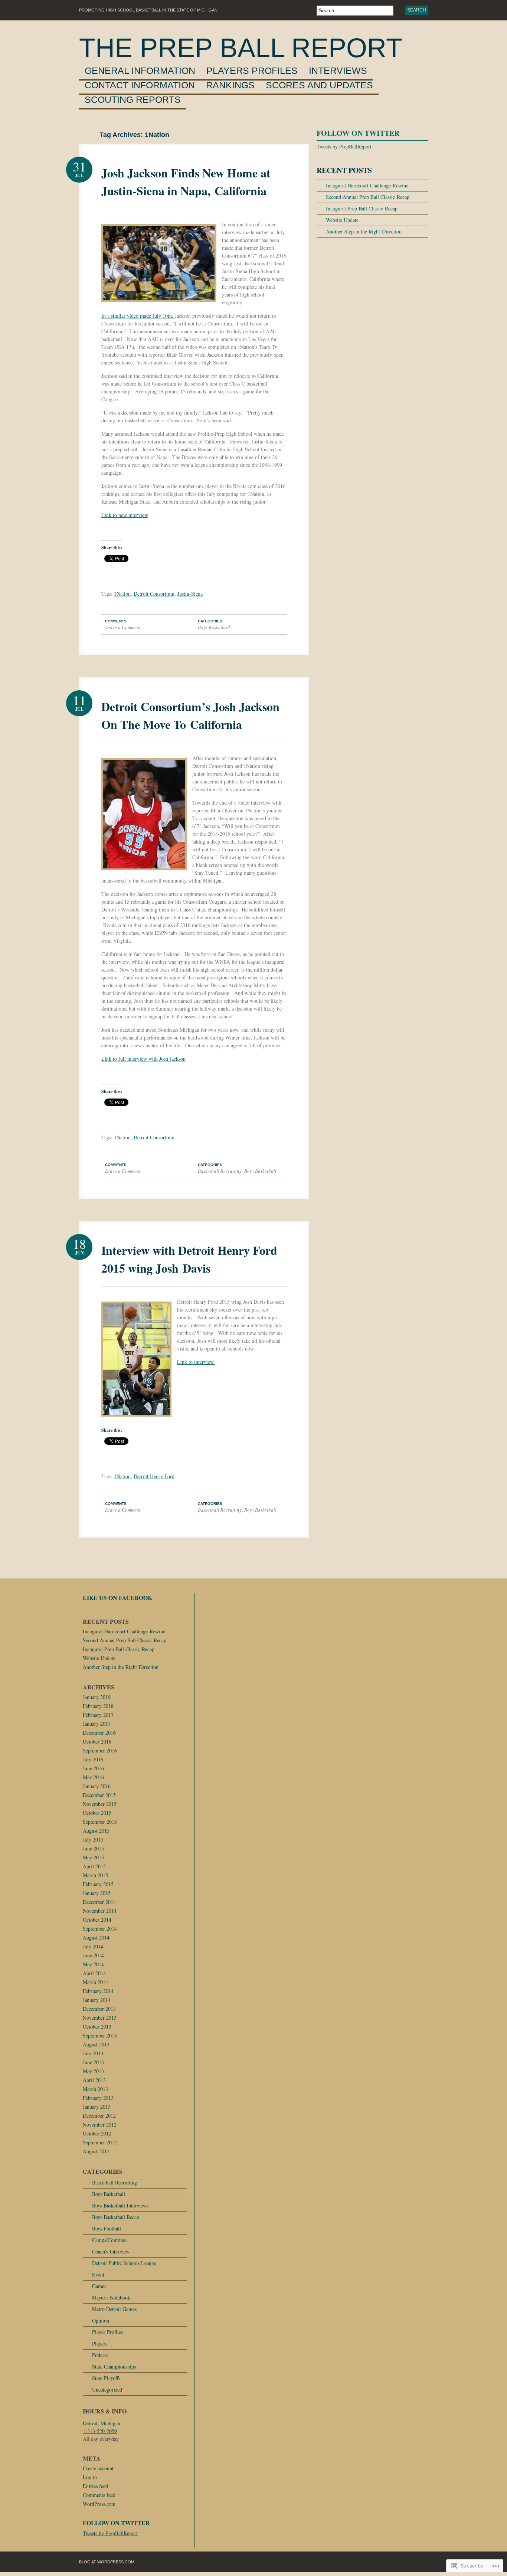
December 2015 (99, 1795)
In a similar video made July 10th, (138, 316)
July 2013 (93, 2053)
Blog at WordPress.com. (107, 2562)
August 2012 (96, 2151)
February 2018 (98, 1706)
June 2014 (93, 1955)
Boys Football (107, 2228)
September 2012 (100, 2142)
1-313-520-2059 (100, 2431)
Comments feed (99, 2495)
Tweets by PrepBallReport (344, 146)
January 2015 (97, 1893)
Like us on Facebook (117, 1598)
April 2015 (94, 1866)
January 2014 (97, 2000)
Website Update (342, 220)
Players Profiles (252, 71)
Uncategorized (107, 2390)
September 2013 (100, 2035)
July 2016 (93, 1759)
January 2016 (97, 1786)
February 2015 (98, 1884)
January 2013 (97, 2107)
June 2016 (93, 1768)
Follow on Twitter (358, 133)
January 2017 (97, 1724)
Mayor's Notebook (111, 2297)
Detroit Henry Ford (154, 1476)
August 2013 (96, 2044)
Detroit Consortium (154, 594)
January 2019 (97, 1697)
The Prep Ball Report (241, 48)
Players (100, 2343)
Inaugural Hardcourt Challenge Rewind (367, 185)
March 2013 (95, 2089)
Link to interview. (196, 1362)
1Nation (122, 594)
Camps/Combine (109, 2240)
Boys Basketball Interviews (120, 2205)
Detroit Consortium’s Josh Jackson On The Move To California (190, 715)
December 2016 (99, 1733)
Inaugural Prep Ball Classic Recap (362, 208)
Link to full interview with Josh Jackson (143, 1059)
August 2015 (96, 1831)
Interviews (338, 71)
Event (98, 2274)
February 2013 (98, 2098)
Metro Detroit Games (114, 2309)
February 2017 (98, 1715)
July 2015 (93, 1839)
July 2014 (93, 1946)
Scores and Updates (319, 85)
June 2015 (93, 1848)
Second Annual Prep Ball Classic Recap (368, 197)
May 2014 (93, 1964)
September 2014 (100, 1929)
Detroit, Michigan (102, 2423)
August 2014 (96, 1937)
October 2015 (97, 1813)
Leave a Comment (123, 627)
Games (99, 2286)
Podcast (100, 2355)
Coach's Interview (111, 2251)
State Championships (114, 2366)
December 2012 (99, 2116)
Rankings (230, 85)
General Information (140, 71)
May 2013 (93, 2071)
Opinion (101, 2320)
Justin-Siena (190, 594)
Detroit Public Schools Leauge (124, 2263)
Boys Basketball (214, 627)
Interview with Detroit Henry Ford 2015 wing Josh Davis (189, 1259)
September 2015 (100, 1822)
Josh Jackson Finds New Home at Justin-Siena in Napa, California (186, 182)
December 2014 (99, 1902)
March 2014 (95, 1982)
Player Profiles (107, 2332)
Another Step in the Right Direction (364, 231)
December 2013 (99, 2009)
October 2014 (97, 1920)
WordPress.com (99, 2504)
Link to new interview (125, 515)
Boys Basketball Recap (116, 2217)
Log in (90, 2477)
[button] (159, 263)
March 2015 (95, 1875)
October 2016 (97, 1742)
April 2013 (94, 2080)
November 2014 (100, 1911)
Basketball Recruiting (220, 1171)
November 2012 (100, 2125)
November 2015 (100, 1804)
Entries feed (95, 2486)
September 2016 (100, 1750)
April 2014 (94, 1973)
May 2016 (93, 1777)
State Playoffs (106, 2378)
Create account (98, 2468)
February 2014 (98, 1991)
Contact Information (140, 85)
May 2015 (93, 1857)
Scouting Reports (133, 100)
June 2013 (93, 2062)
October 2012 (97, 2133)
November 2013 (100, 2018)
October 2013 (97, 2027)
